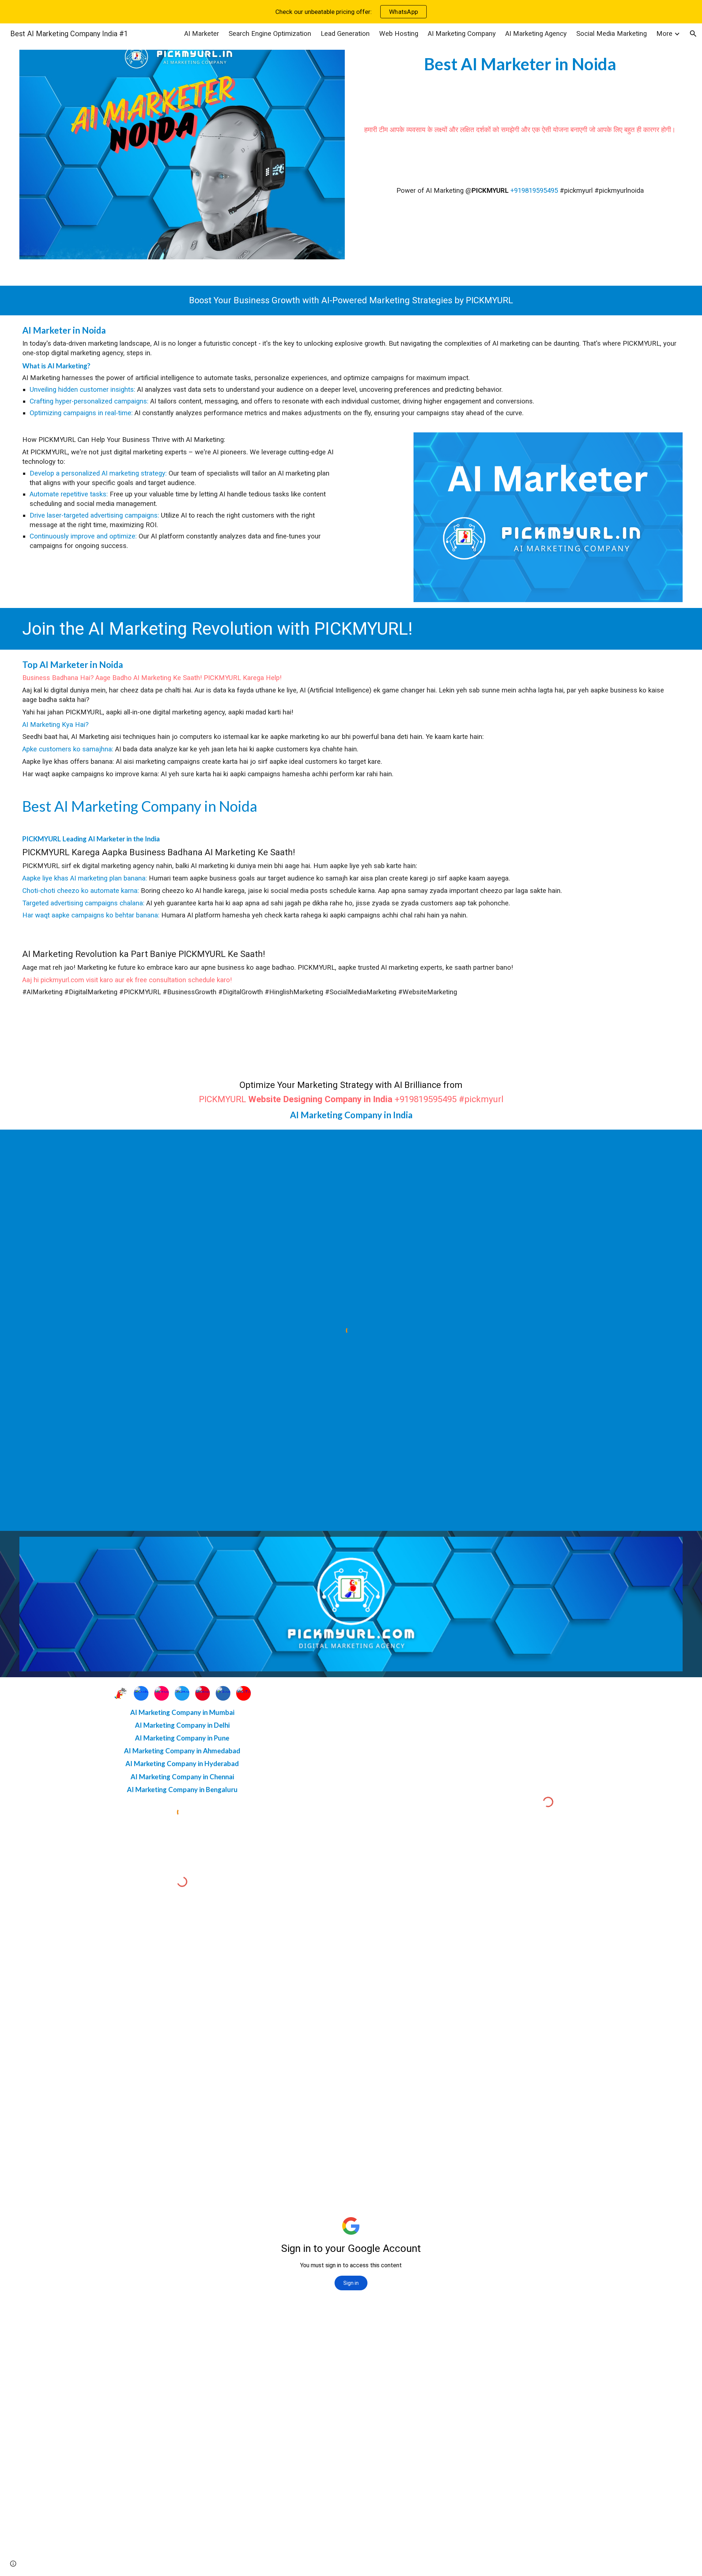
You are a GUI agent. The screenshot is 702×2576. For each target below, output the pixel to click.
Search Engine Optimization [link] (270, 34)
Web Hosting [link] (399, 34)
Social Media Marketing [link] (612, 34)
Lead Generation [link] (345, 34)
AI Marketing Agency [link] (536, 34)
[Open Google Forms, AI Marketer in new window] (669, 1947)
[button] (693, 34)
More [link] (664, 34)
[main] (520, 64)
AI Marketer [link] (202, 34)
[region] (351, 12)
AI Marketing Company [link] (462, 34)
